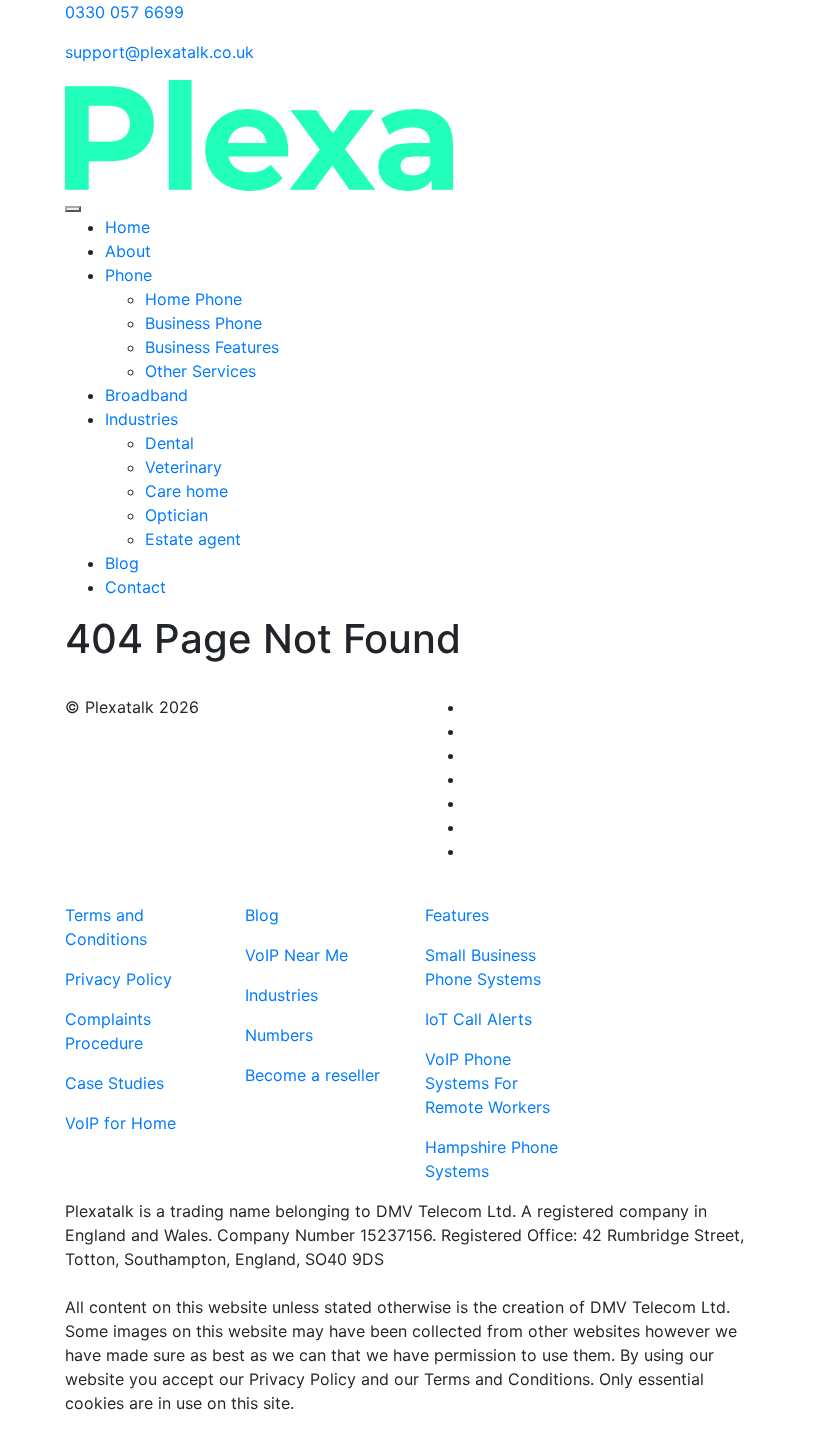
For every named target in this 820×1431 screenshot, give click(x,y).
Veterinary (183, 467)
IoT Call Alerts (478, 1019)
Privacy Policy (118, 979)
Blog (122, 563)
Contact (135, 587)
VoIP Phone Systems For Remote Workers (487, 1083)
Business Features (212, 347)
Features (457, 915)
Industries (141, 419)
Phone (128, 275)
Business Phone (203, 323)
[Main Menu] (73, 209)
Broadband (146, 395)
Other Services (200, 371)
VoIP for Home (120, 1123)
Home (127, 227)
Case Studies (114, 1083)
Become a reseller (312, 1075)
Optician (179, 515)
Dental (169, 443)
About (128, 251)
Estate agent (195, 539)
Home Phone (193, 299)
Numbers (279, 1035)
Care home (189, 491)
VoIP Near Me (296, 955)
